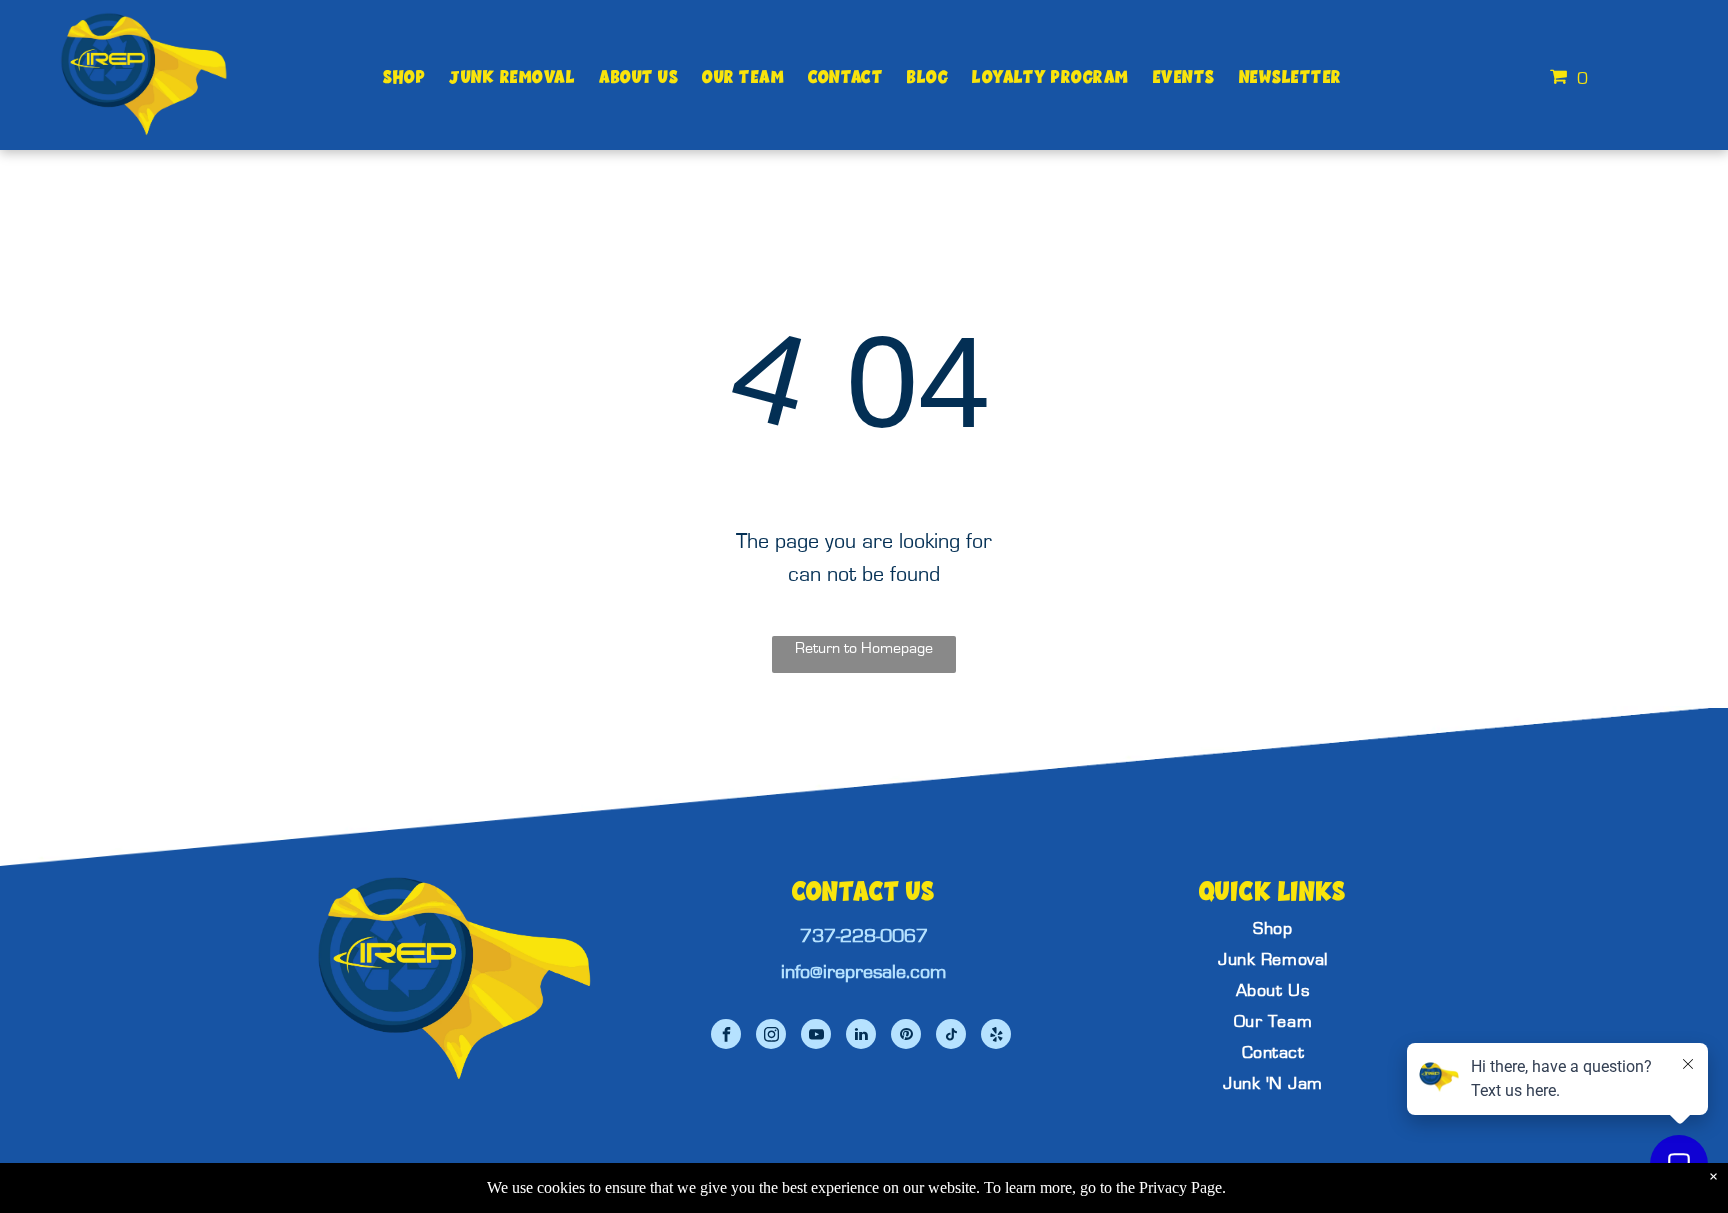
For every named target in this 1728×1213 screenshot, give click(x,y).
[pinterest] (906, 1036)
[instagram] (771, 1036)
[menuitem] (404, 77)
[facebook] (726, 1036)
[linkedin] (861, 1036)
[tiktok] (951, 1036)
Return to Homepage (864, 648)
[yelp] (996, 1036)
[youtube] (816, 1036)
